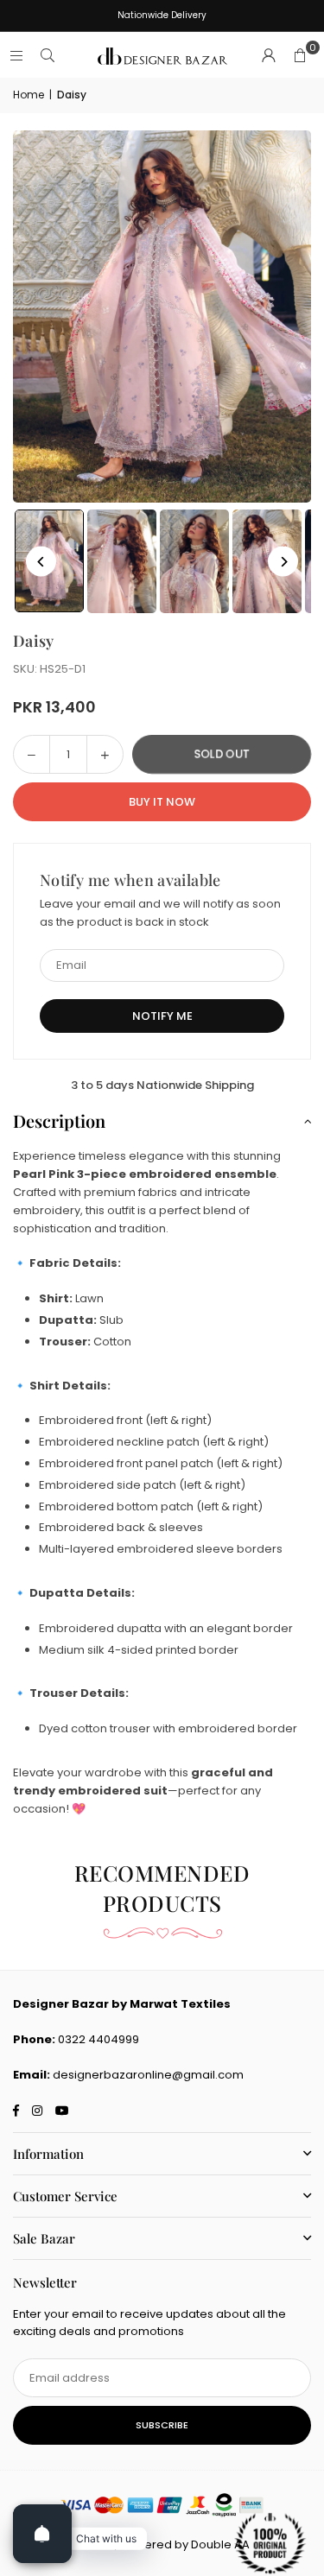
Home (29, 95)
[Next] (283, 562)
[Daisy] (122, 561)
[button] (300, 56)
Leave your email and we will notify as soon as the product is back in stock (160, 913)
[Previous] (41, 562)
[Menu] (16, 56)
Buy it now (162, 802)
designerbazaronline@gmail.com (148, 2075)
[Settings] (269, 56)
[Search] (48, 56)
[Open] (42, 2534)
